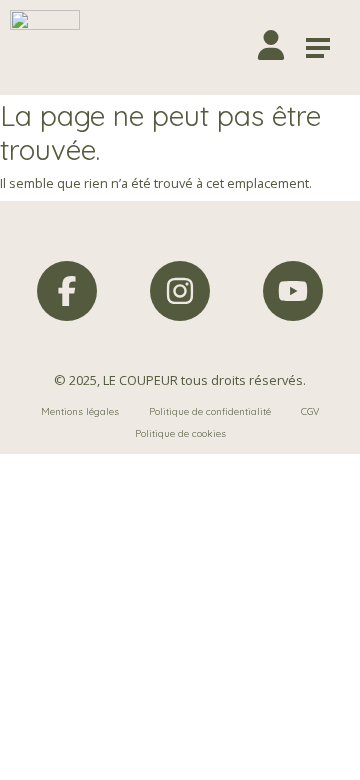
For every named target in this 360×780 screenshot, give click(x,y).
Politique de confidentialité (210, 411)
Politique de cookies (180, 433)
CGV (310, 411)
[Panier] (228, 47)
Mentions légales (80, 411)
